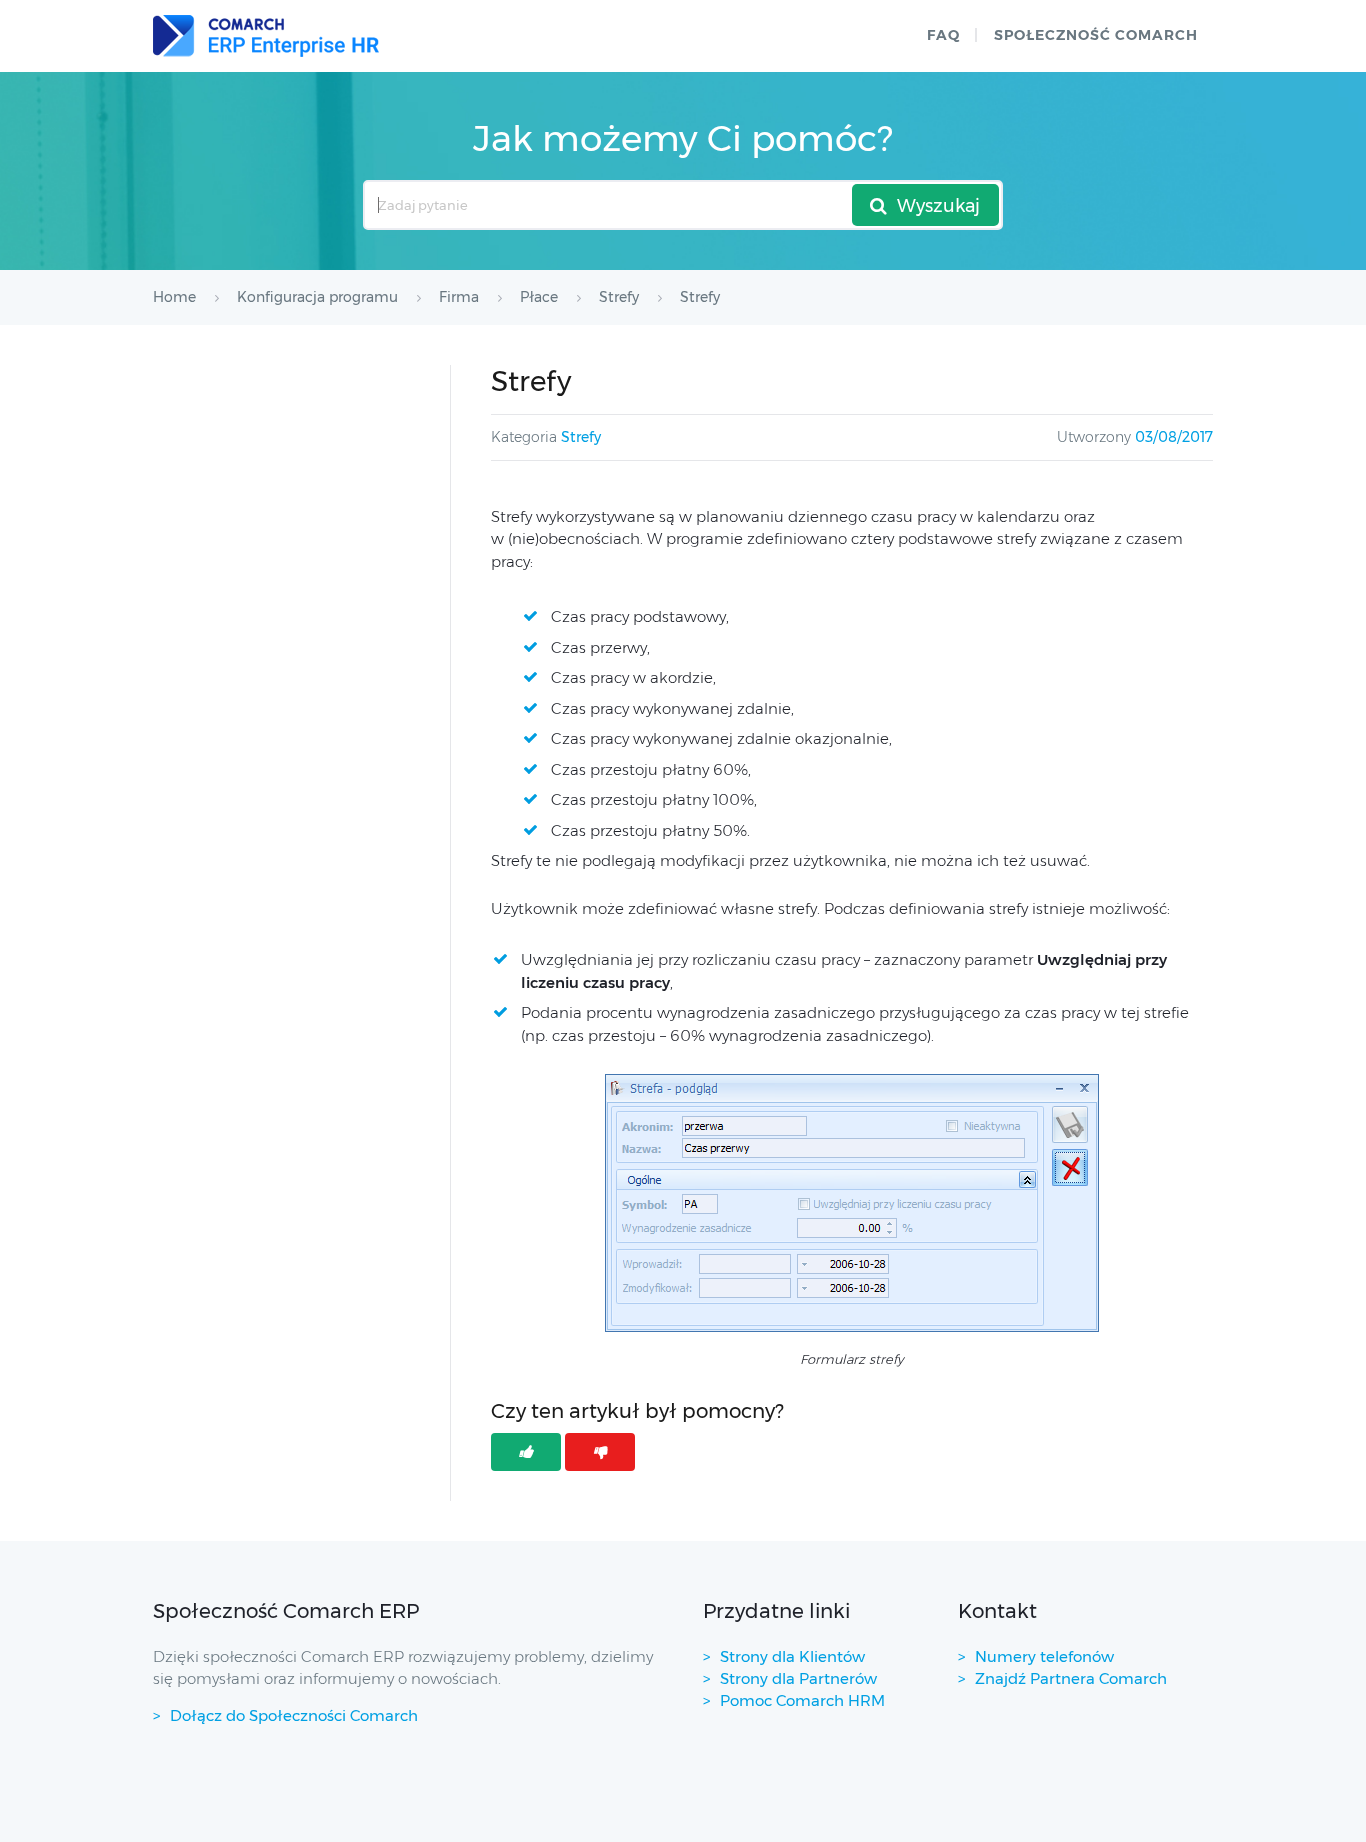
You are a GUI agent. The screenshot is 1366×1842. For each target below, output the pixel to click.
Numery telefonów (1044, 1656)
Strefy (581, 437)
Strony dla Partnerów (798, 1678)
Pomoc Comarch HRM (802, 1700)
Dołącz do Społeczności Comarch (294, 1715)
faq (943, 35)
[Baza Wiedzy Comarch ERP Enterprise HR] (266, 36)
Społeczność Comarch (1096, 35)
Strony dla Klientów (792, 1656)
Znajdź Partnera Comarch (1071, 1678)
